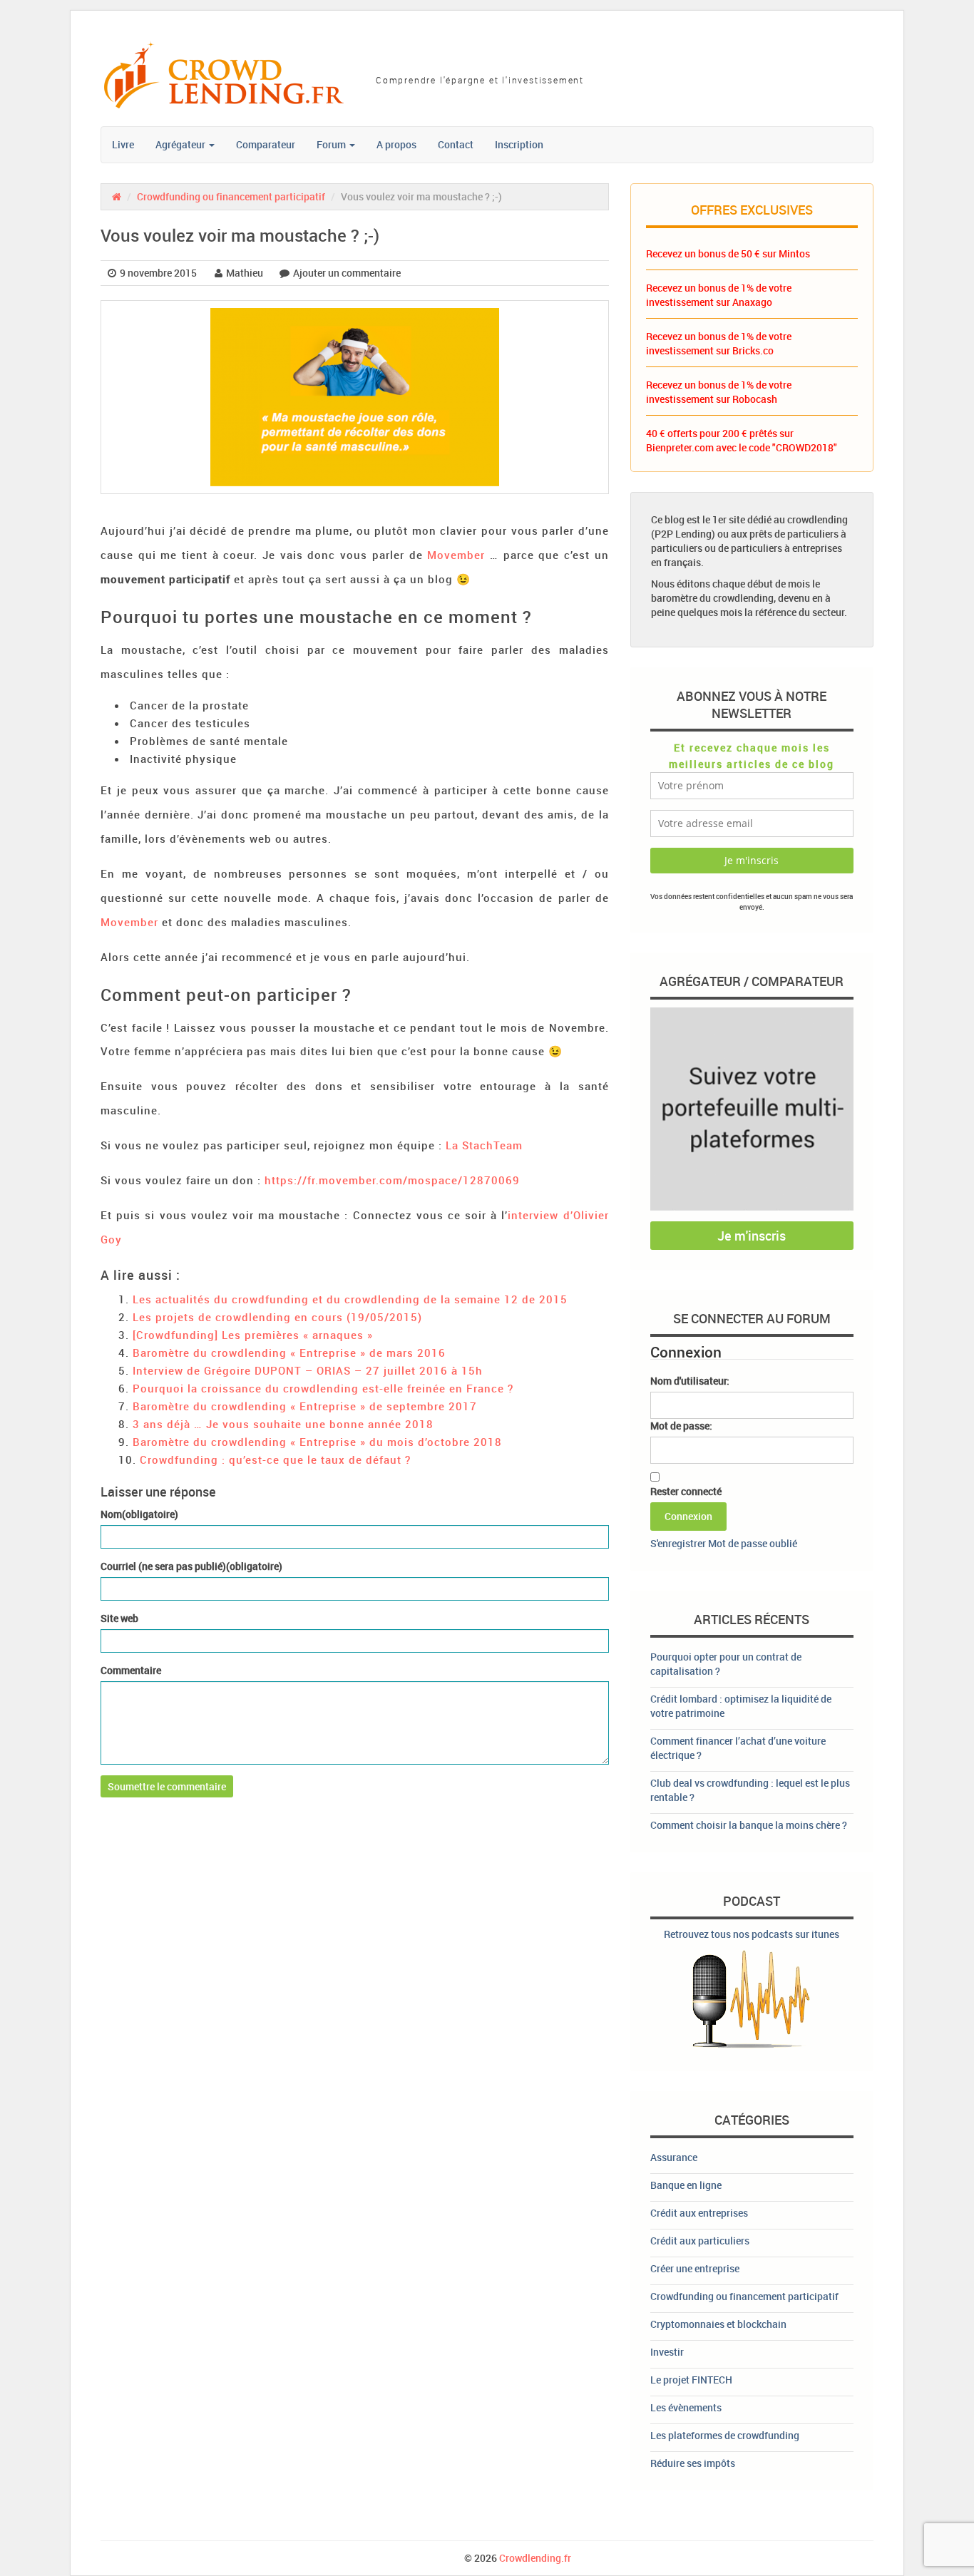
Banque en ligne (686, 2185)
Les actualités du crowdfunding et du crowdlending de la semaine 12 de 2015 (350, 1299)
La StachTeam (484, 1145)
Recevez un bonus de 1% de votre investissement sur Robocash (719, 392)
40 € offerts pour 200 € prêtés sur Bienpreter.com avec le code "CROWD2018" (742, 440)
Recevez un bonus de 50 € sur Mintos (728, 253)
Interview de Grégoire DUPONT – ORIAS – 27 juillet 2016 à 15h (308, 1370)
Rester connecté (686, 1491)
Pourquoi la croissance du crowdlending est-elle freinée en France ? (323, 1388)
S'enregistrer (678, 1543)
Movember (456, 555)
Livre (123, 144)
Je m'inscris (752, 1236)
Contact (456, 144)
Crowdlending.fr (535, 2558)
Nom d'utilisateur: (690, 1381)
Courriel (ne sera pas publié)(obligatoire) (191, 1566)
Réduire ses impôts (693, 2463)
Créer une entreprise (695, 2268)
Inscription (519, 144)
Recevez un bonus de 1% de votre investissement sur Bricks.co (719, 343)
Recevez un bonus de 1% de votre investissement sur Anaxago (719, 295)
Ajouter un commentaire (347, 273)
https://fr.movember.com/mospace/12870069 (392, 1180)
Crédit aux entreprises (699, 2213)
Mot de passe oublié (753, 1543)
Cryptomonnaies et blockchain (718, 2324)
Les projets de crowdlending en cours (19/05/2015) (277, 1317)
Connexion (688, 1516)
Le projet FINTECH (691, 2380)
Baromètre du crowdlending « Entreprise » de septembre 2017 (305, 1406)
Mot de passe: (681, 1426)
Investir (667, 2352)
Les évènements (686, 2407)
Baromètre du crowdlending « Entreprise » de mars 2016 (289, 1353)
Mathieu (245, 273)
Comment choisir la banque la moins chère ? (749, 1825)
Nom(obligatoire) (139, 1514)
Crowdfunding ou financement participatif (231, 196)
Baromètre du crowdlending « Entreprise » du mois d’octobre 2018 (317, 1442)
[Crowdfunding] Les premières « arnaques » (253, 1335)
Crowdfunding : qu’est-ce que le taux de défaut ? (275, 1459)
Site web (119, 1618)
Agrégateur (181, 144)
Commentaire (131, 1670)
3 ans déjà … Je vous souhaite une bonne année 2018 (283, 1424)
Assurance (674, 2157)
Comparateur (266, 144)
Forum (332, 144)
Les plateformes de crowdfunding (725, 2435)
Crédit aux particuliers (700, 2241)
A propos (396, 144)
